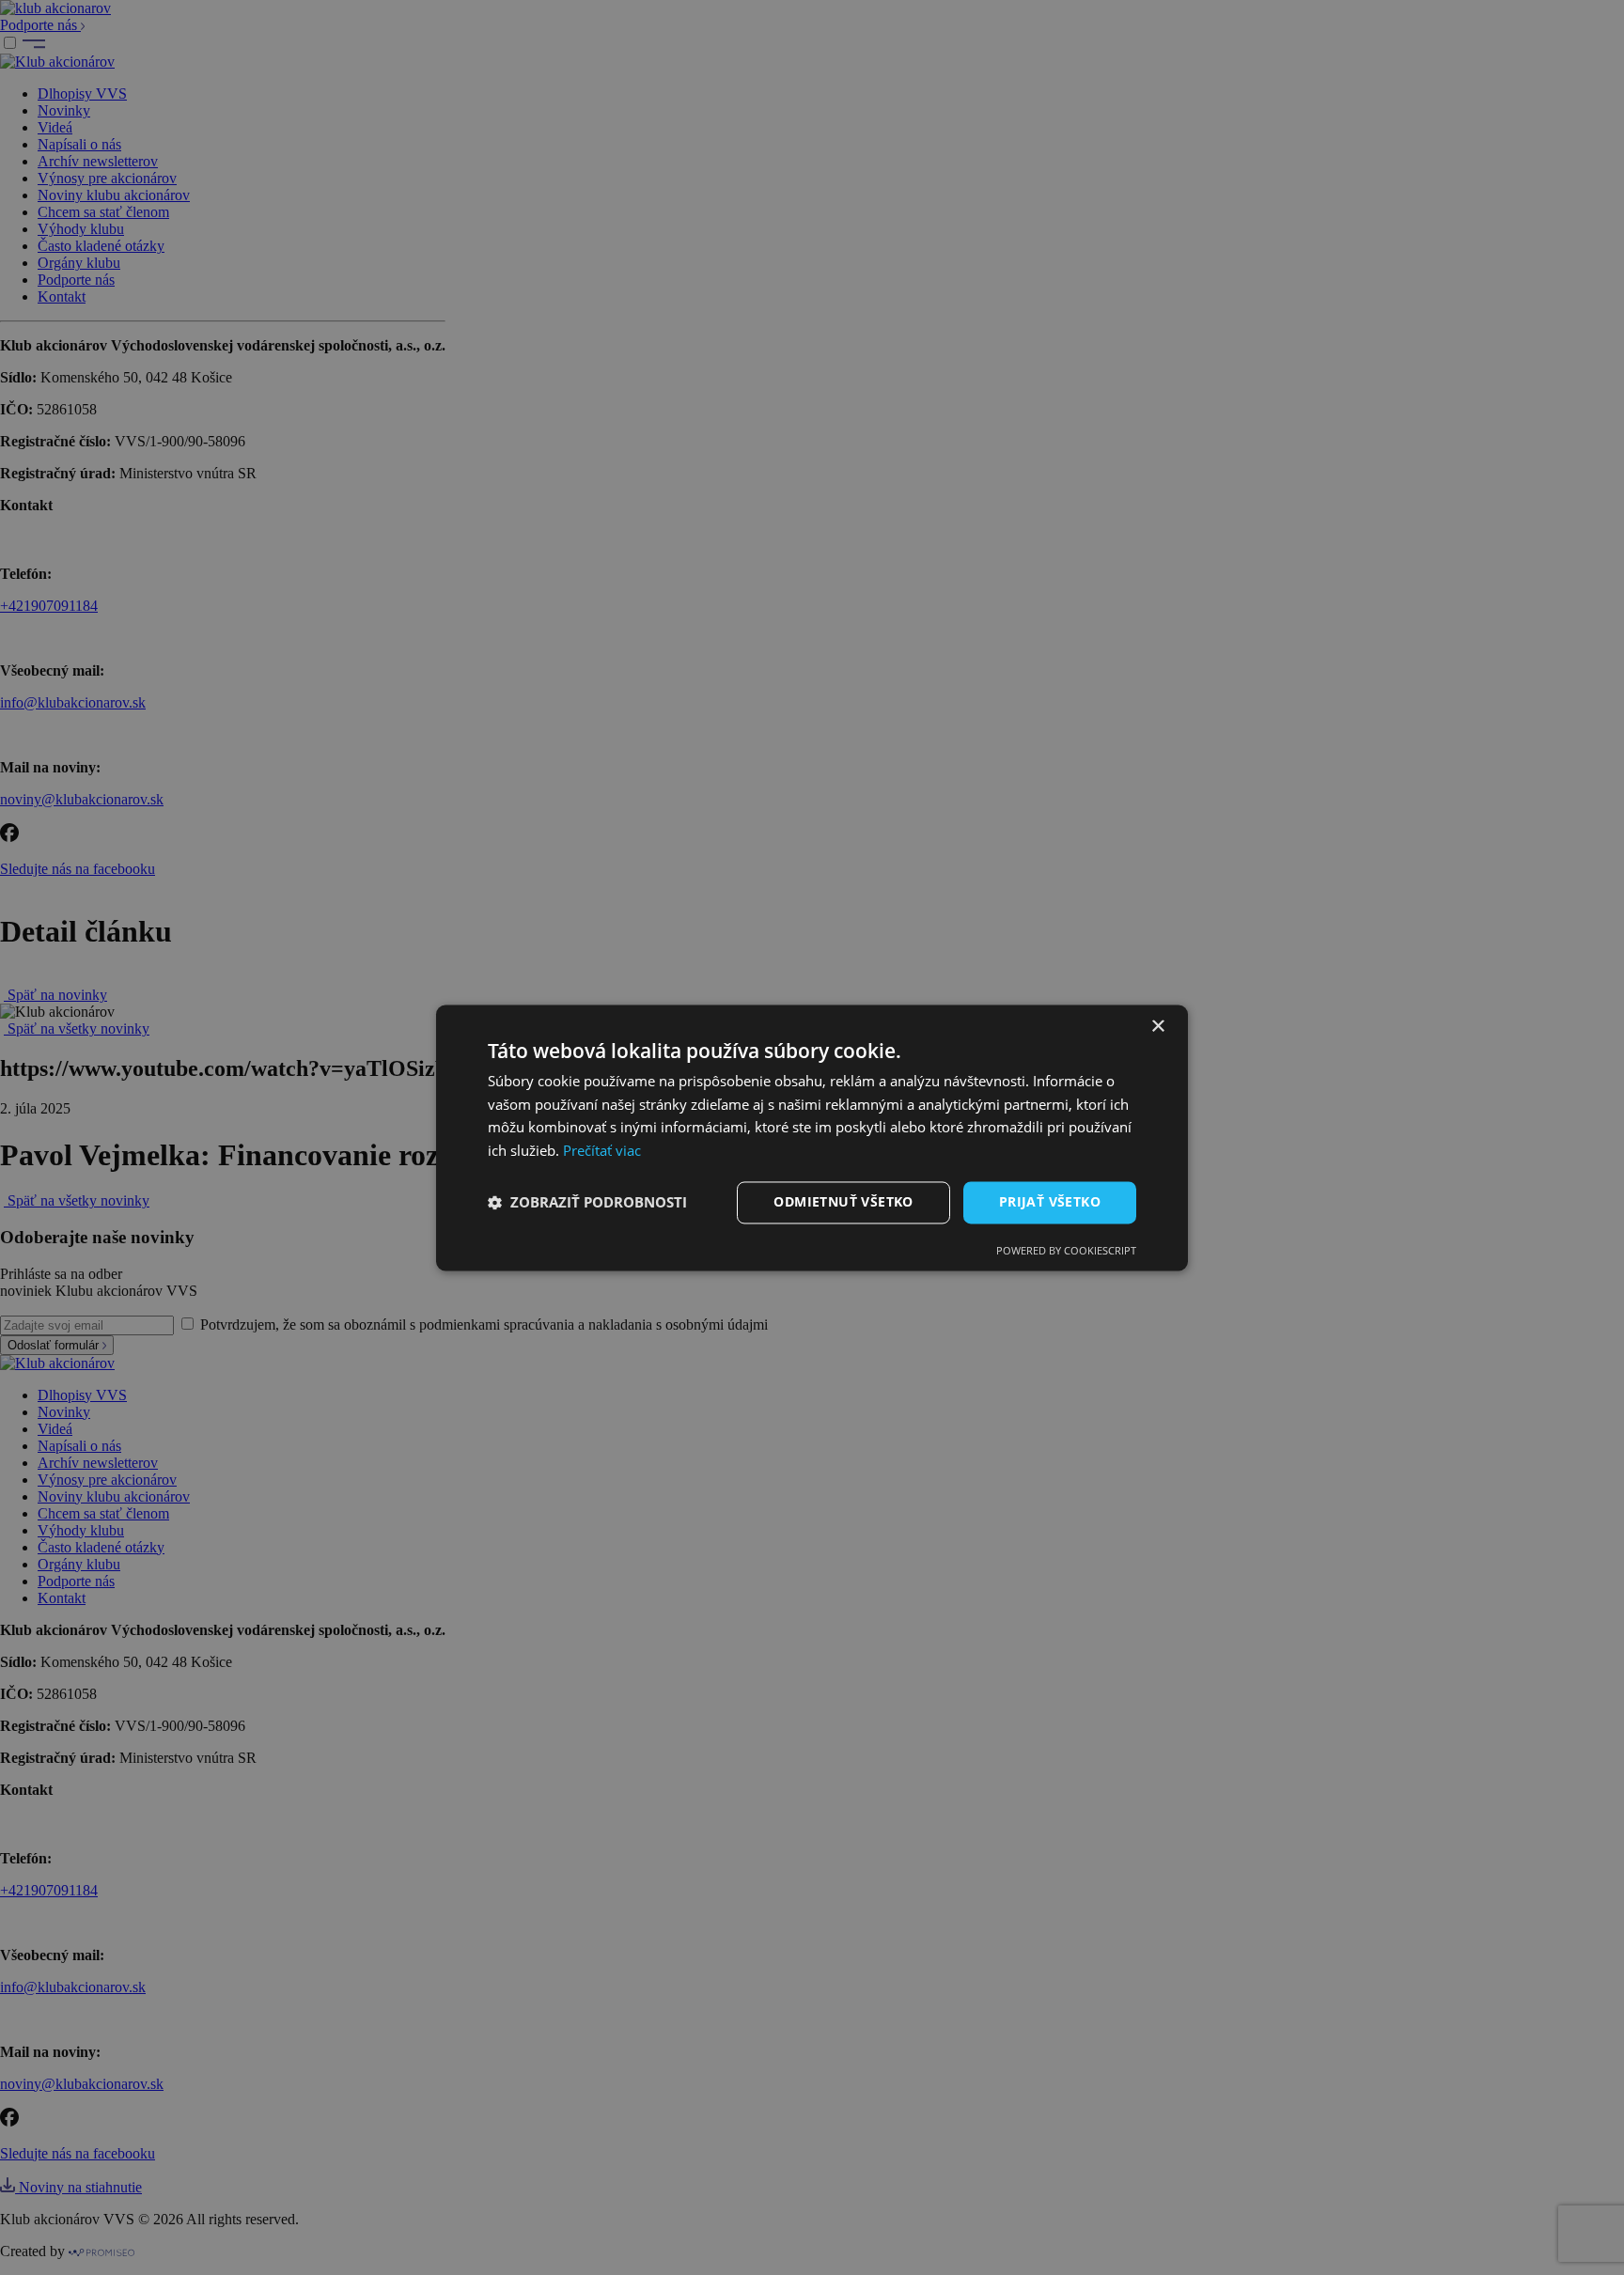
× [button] (1157, 1027)
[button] (587, 1203)
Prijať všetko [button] (1050, 1201)
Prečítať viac (602, 1151)
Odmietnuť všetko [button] (843, 1201)
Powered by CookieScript (1066, 1250)
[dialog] (812, 1137)
